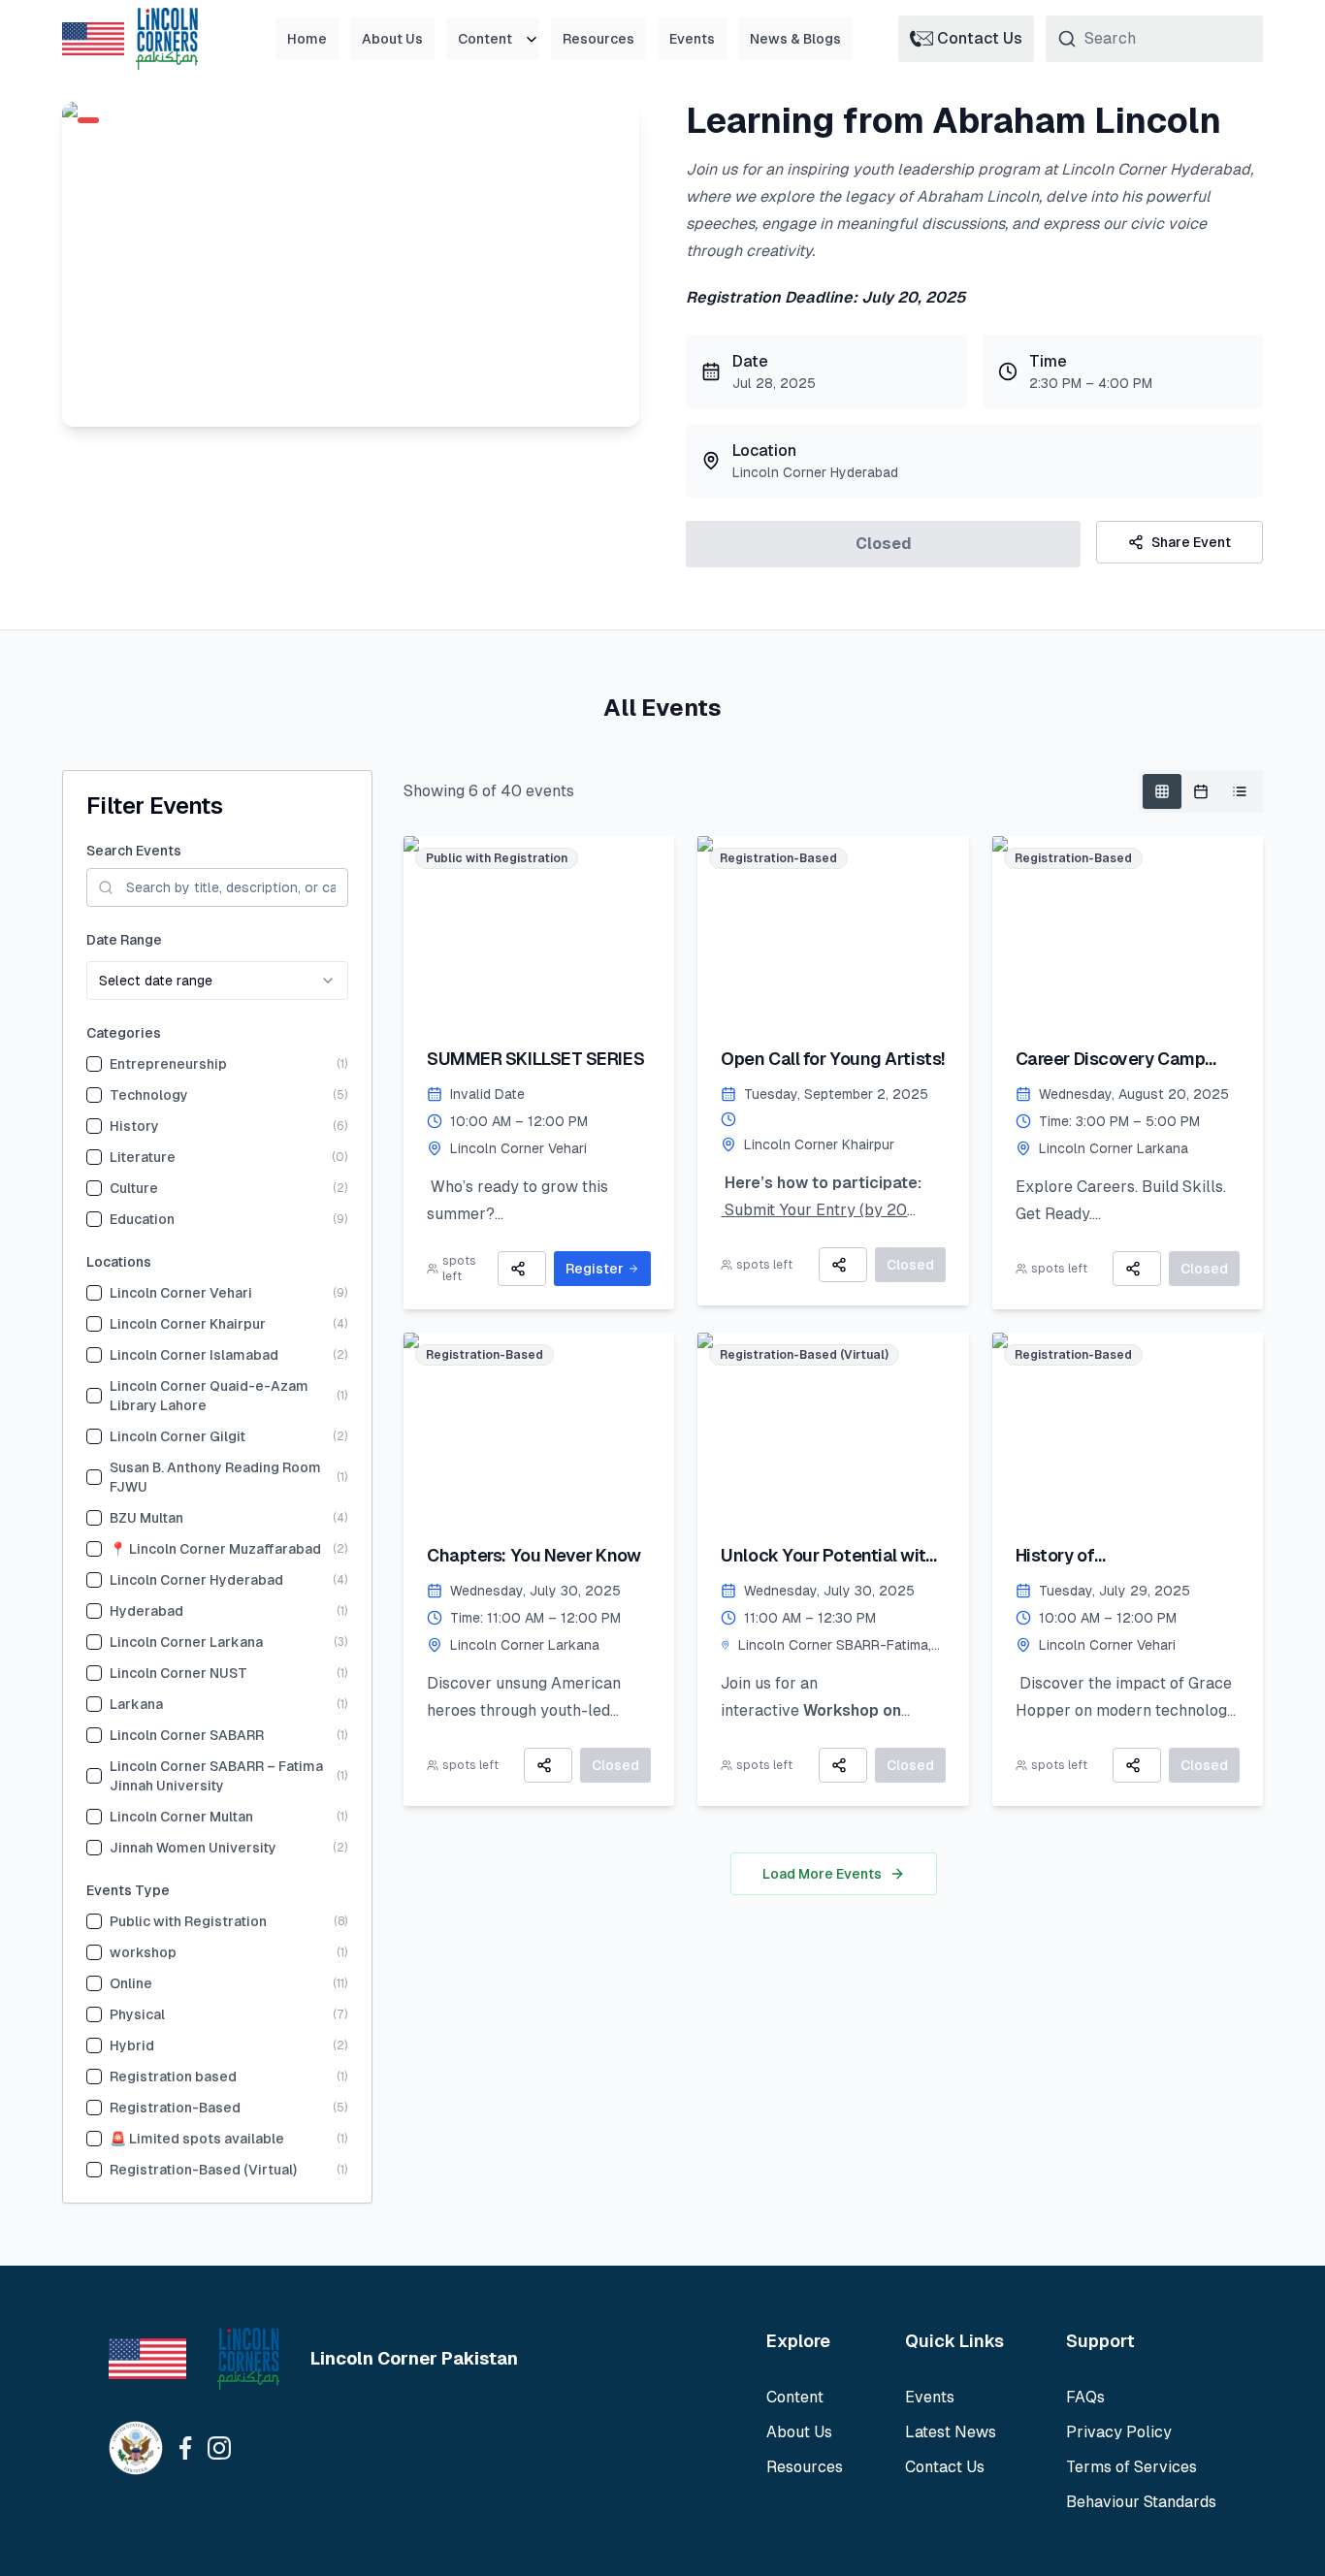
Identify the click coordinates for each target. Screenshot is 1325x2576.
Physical (137, 2014)
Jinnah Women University (193, 1848)
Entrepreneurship (168, 1064)
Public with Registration (188, 1921)
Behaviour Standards (1141, 2502)
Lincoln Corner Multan (181, 1817)
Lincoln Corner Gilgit (178, 1436)
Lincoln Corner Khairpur (188, 1324)
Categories (124, 1033)
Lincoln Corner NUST (178, 1673)
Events (692, 39)
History (134, 1126)
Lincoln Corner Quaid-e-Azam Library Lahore (209, 1396)
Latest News (951, 2432)
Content (485, 39)
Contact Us (945, 2467)
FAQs (1085, 2397)
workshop (143, 1952)
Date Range (124, 940)
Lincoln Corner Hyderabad (196, 1580)
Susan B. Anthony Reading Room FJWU (215, 1477)
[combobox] (217, 981)
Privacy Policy (1119, 2432)
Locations (119, 1262)
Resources (598, 39)
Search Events (134, 851)
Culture (134, 1188)
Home (307, 39)
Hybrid (132, 2045)
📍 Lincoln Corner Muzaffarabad (215, 1549)
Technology (149, 1095)
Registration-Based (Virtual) (203, 2170)
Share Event (1191, 542)
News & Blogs (795, 39)
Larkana (136, 1704)
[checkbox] (94, 1064)
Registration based (173, 2077)
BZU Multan (146, 1518)
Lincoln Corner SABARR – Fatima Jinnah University (216, 1776)
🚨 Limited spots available (197, 2139)
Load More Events (822, 1874)
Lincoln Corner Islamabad (194, 1355)
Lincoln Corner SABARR (187, 1735)
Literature (143, 1157)
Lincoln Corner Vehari (181, 1293)
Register (595, 1269)
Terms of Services (1131, 2467)
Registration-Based (175, 2108)
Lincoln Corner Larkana (186, 1642)
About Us (392, 39)
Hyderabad (146, 1611)
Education (142, 1219)
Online (131, 1983)
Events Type (128, 1890)
